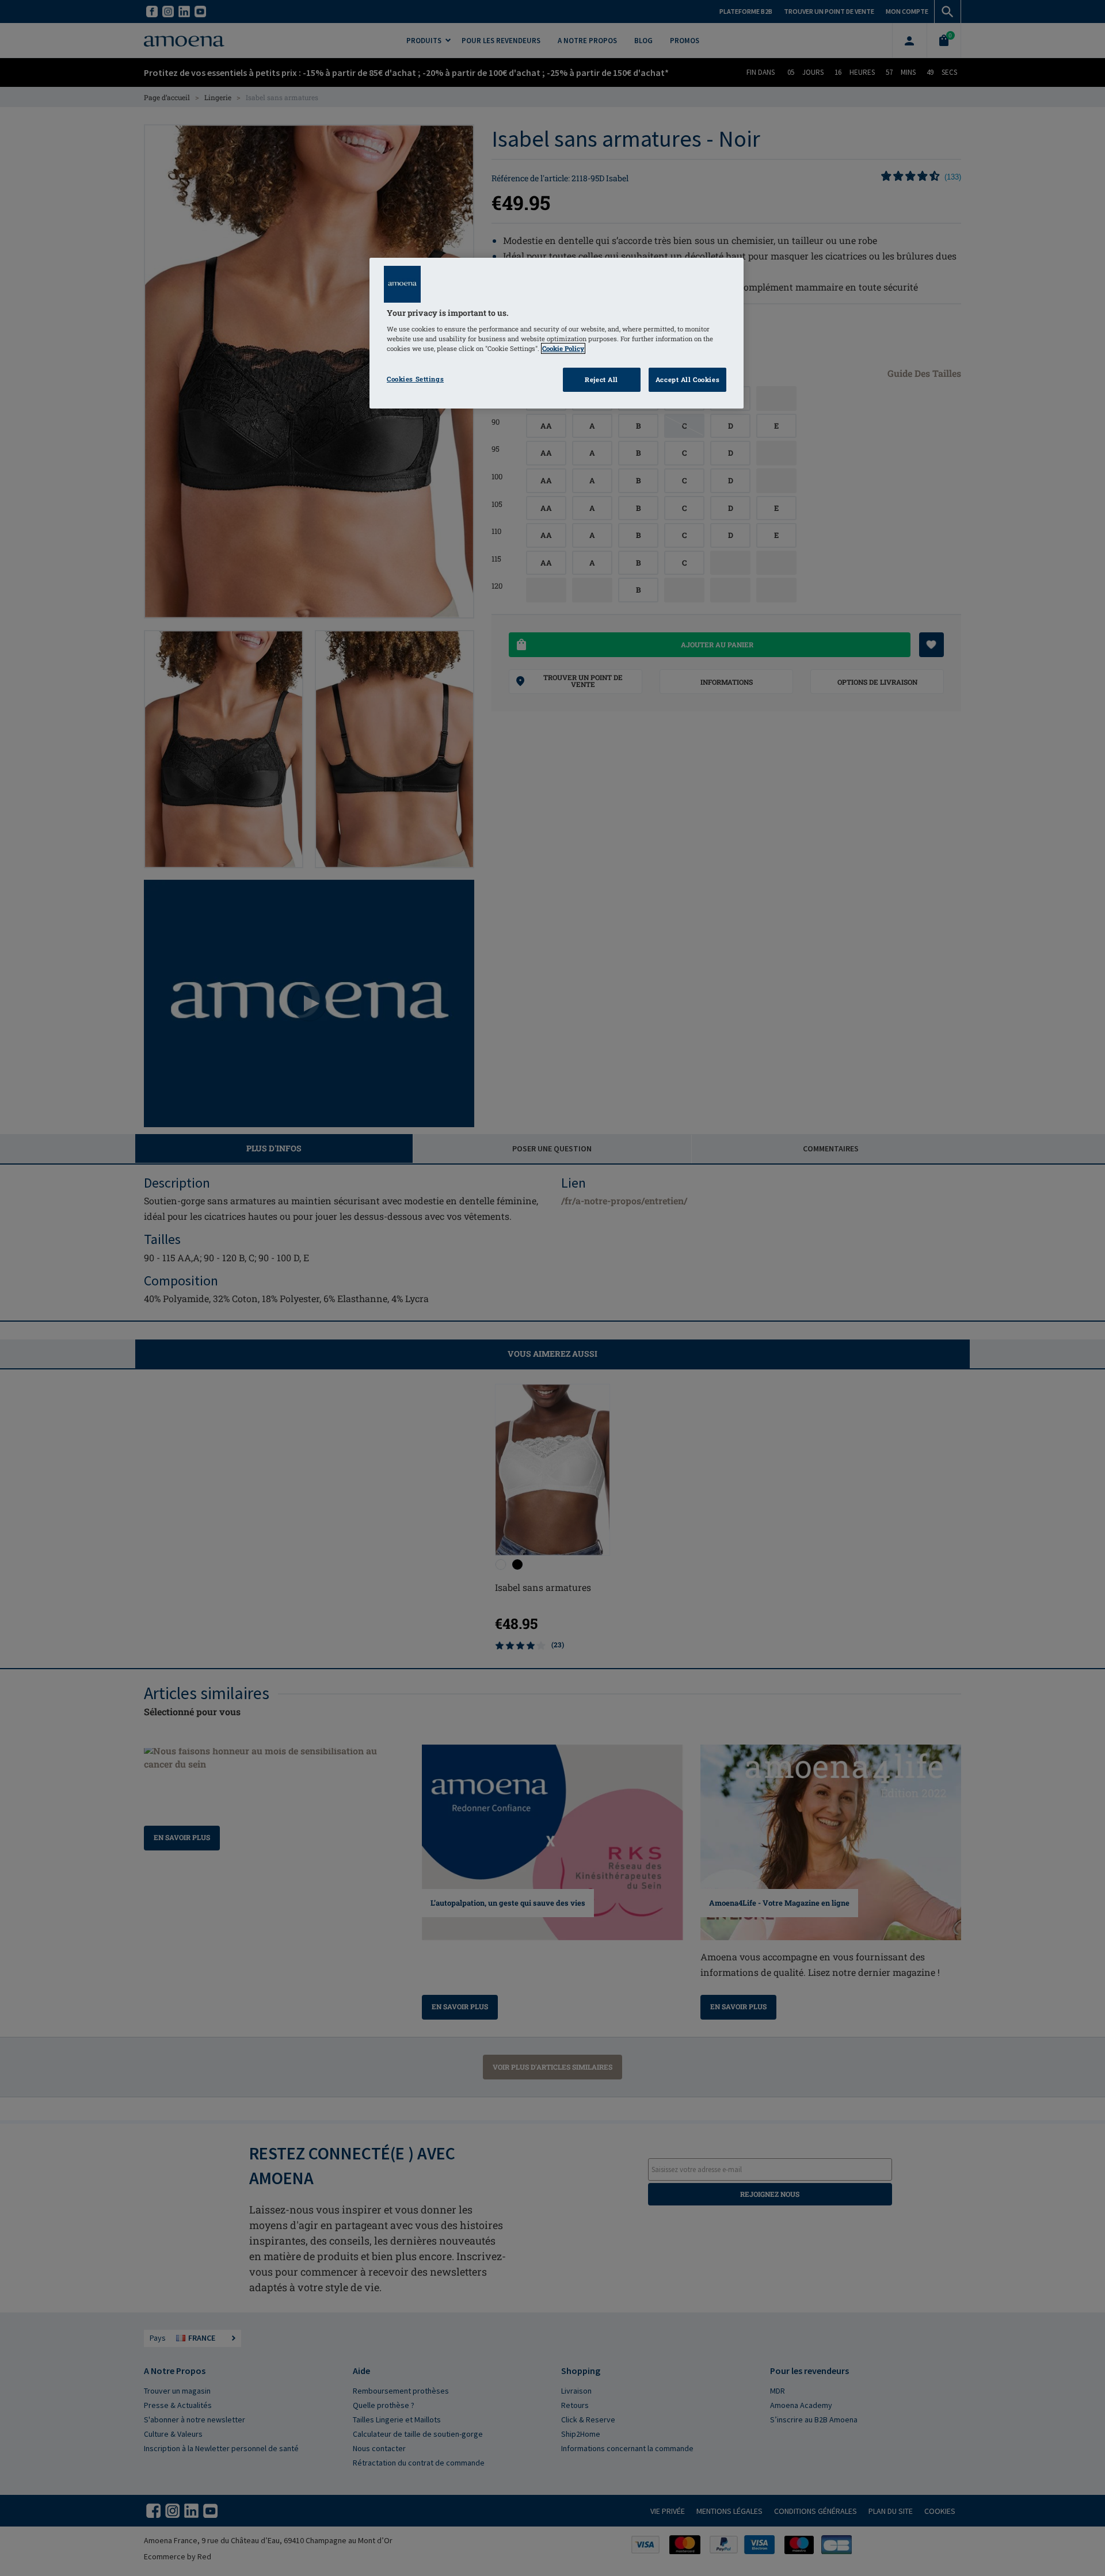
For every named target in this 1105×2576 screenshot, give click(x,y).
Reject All (601, 379)
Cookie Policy (563, 348)
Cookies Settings (415, 379)
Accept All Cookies (687, 379)
